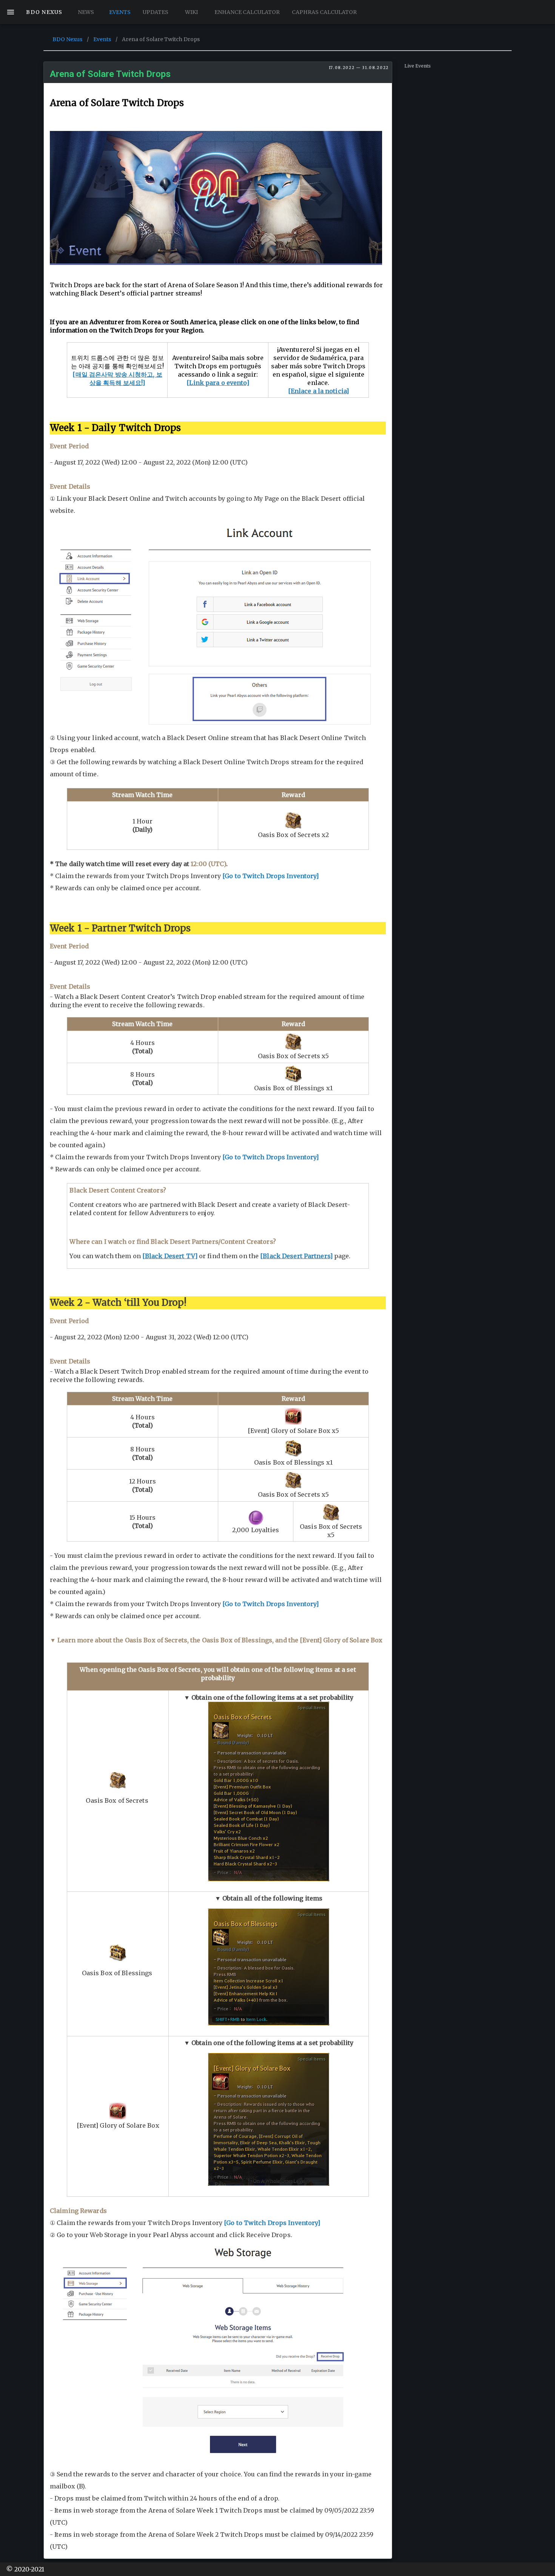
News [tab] (86, 12)
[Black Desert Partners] (296, 1256)
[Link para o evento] (218, 383)
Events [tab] (119, 12)
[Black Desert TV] (170, 1256)
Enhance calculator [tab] (247, 12)
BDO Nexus (67, 39)
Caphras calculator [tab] (324, 12)
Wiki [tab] (191, 12)
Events (102, 39)
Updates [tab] (156, 12)
